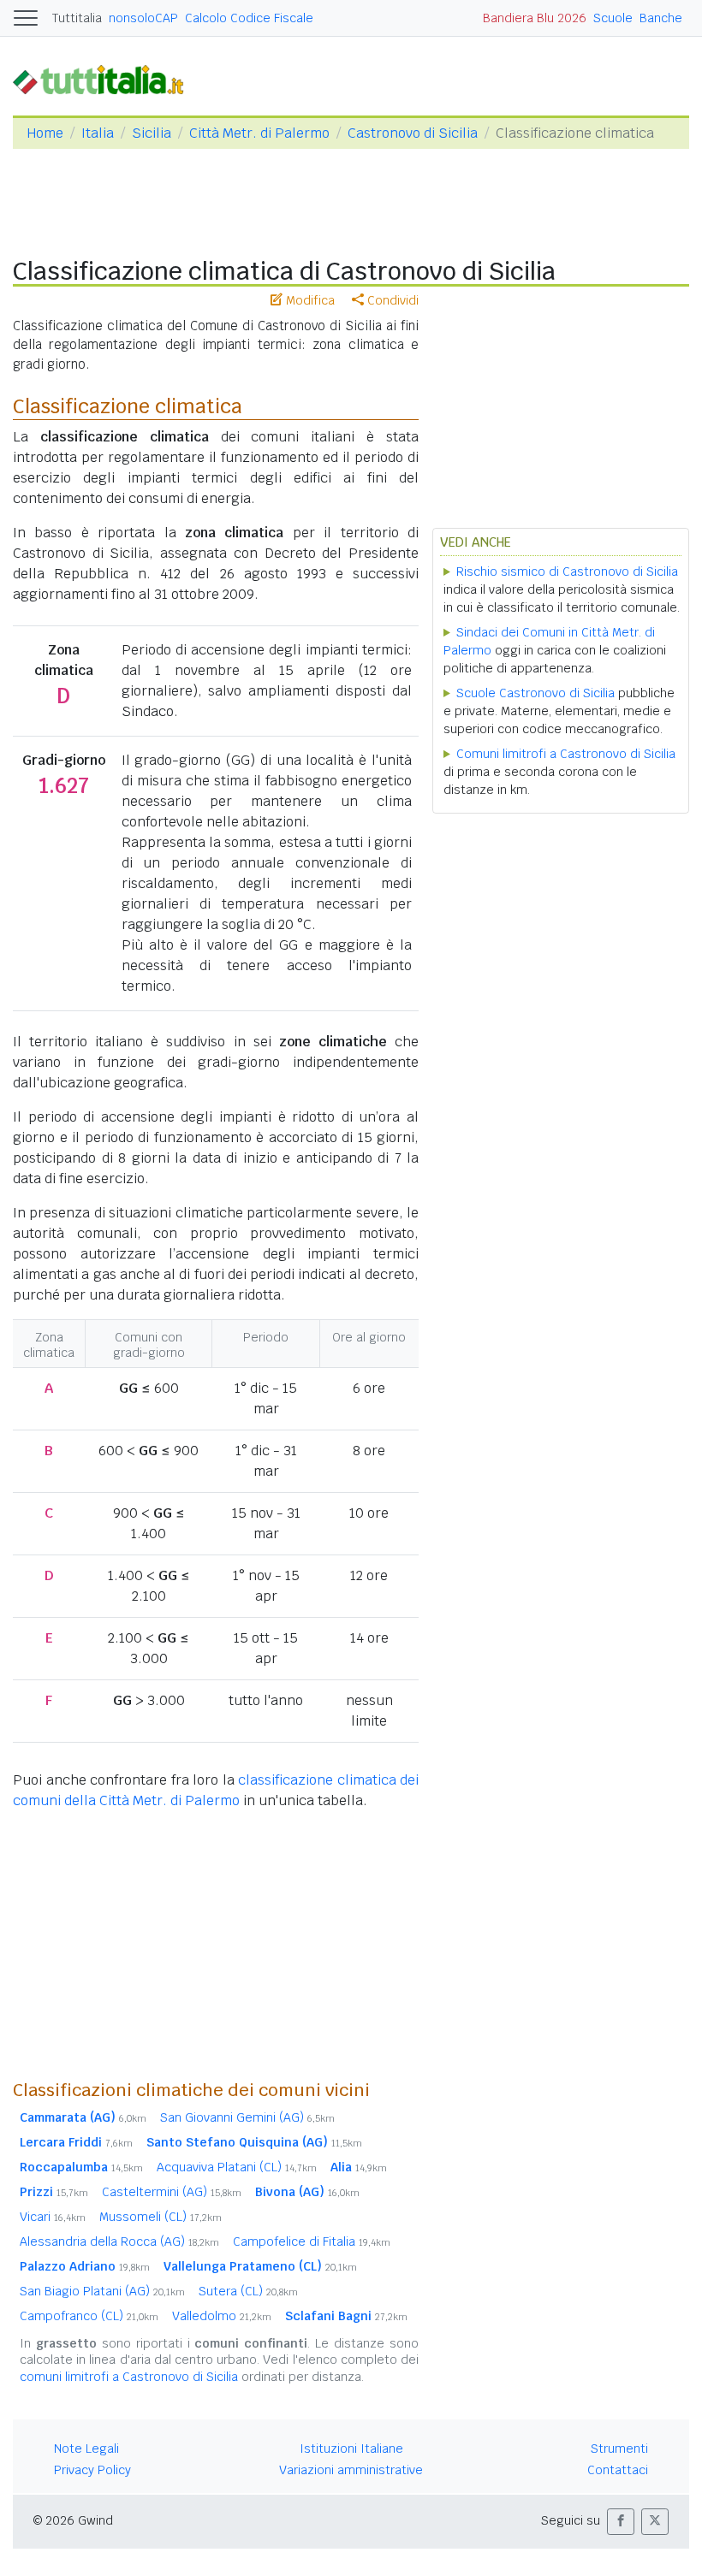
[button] (621, 2522)
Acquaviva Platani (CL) (237, 2167)
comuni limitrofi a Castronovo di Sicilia (129, 2377)
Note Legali (86, 2449)
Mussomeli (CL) (161, 2217)
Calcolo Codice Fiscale (249, 18)
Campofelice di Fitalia (312, 2241)
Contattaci (618, 2470)
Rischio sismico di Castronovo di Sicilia (567, 571)
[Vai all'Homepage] (105, 79)
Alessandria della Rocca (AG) (119, 2241)
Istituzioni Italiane (351, 2449)
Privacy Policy (92, 2470)
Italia (98, 133)
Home (45, 133)
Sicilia (152, 133)
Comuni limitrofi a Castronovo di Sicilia (566, 754)
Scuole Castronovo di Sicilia (535, 693)
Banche (661, 18)
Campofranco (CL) (89, 2316)
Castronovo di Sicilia (413, 133)
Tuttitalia (77, 18)
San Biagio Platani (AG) (102, 2291)
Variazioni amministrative (351, 2470)
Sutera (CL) (248, 2291)
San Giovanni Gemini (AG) (247, 2117)
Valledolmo (222, 2316)
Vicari (53, 2217)
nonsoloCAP (143, 18)
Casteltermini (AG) (172, 2192)
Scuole (613, 18)
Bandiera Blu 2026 (535, 18)
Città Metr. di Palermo (259, 133)
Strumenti (619, 2449)
